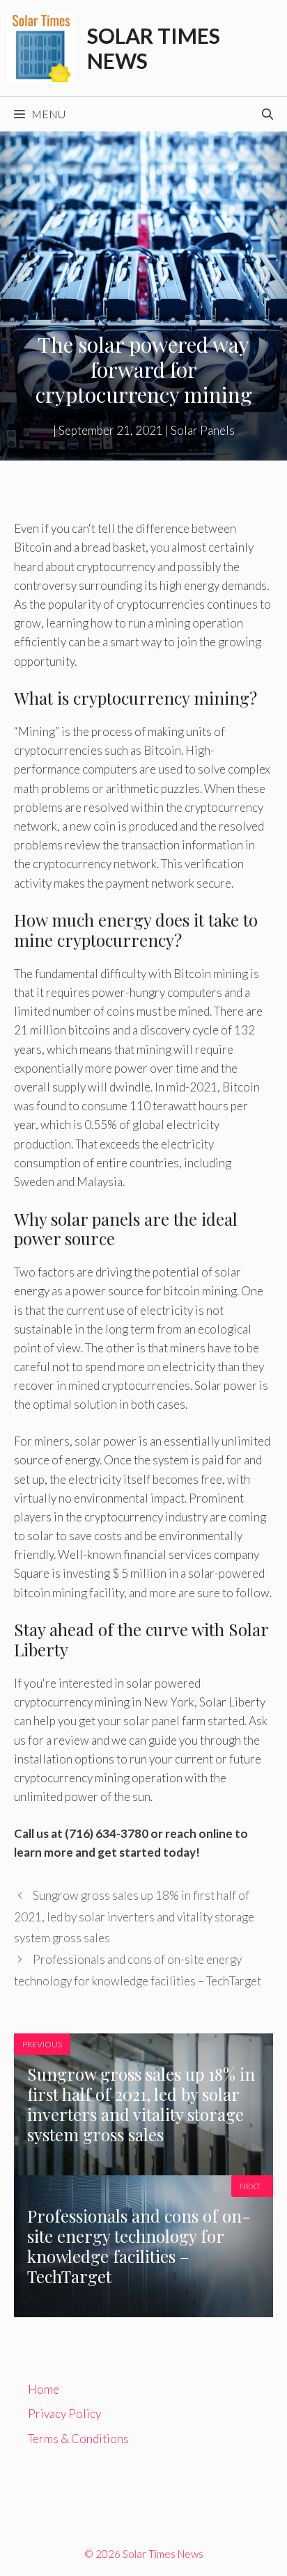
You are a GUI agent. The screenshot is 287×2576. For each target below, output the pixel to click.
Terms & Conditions (78, 2439)
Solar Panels (203, 430)
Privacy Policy (64, 2414)
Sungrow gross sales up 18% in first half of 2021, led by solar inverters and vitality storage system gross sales (134, 1917)
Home (44, 2389)
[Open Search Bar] (267, 114)
